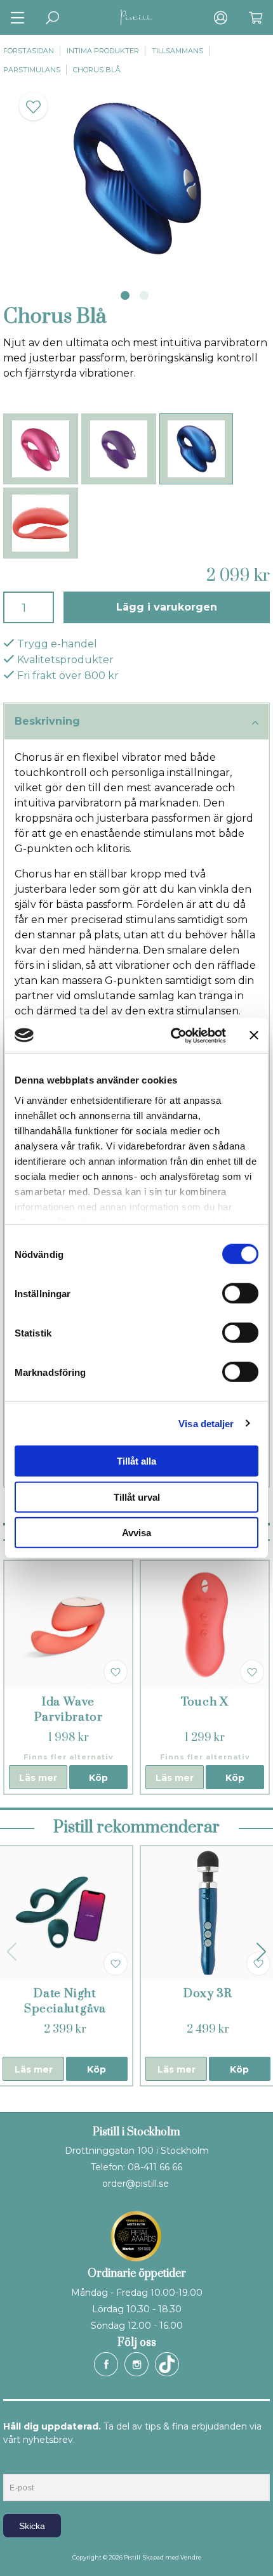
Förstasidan (29, 51)
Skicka (32, 2526)
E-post (15, 2463)
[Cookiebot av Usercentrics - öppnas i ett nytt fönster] (172, 1035)
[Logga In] (221, 17)
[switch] (240, 1293)
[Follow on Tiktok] (167, 2364)
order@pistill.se (136, 2184)
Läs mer (38, 1778)
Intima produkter (103, 51)
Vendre (191, 2557)
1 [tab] (125, 295)
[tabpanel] (136, 179)
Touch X (205, 1702)
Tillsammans (177, 51)
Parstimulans (32, 70)
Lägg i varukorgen (167, 607)
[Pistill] (136, 17)
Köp (98, 1778)
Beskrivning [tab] (47, 721)
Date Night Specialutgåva (65, 2001)
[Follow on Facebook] (106, 2364)
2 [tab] (144, 295)
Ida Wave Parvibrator (69, 1710)
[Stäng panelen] (254, 1035)
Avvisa (136, 1533)
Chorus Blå (97, 70)
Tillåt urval (137, 1497)
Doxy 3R (208, 1994)
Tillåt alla (136, 1461)
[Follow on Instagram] (136, 2364)
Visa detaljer (206, 1423)
